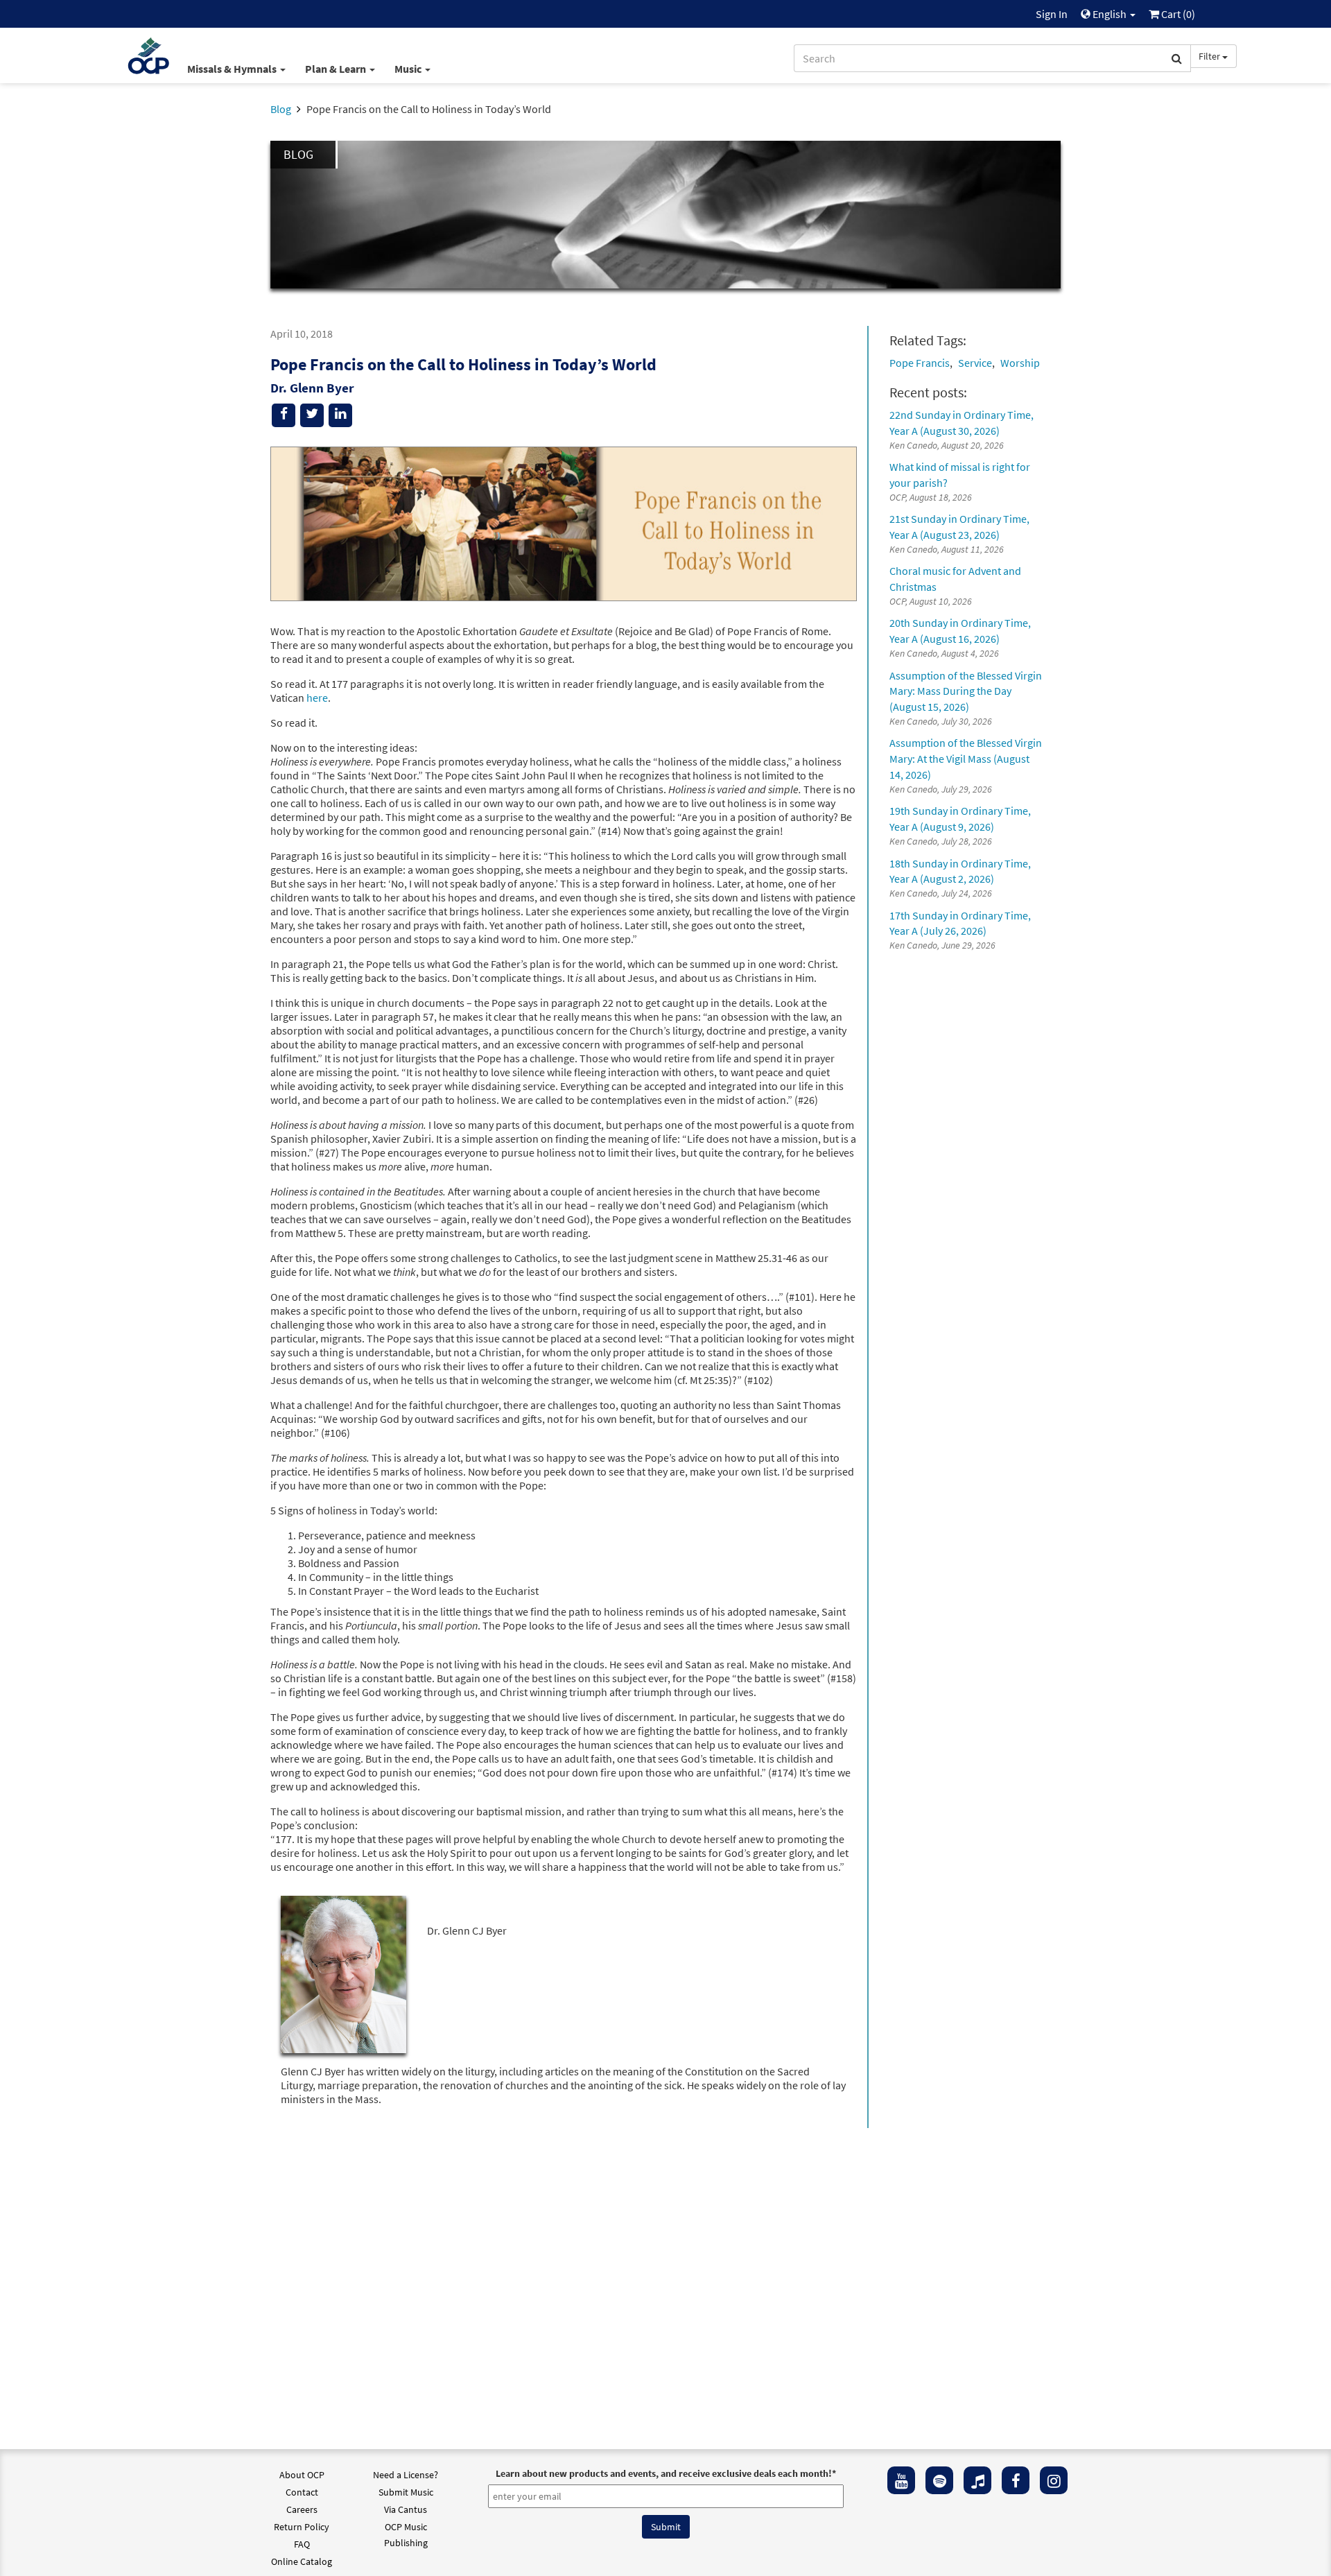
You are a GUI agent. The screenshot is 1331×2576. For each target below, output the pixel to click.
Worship (1020, 363)
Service (975, 363)
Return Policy (302, 2527)
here (317, 698)
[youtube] (901, 2480)
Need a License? (406, 2475)
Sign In (1052, 14)
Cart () (1177, 14)
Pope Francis (920, 363)
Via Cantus (406, 2509)
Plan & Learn (337, 69)
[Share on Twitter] (312, 415)
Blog (281, 109)
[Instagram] (1054, 2480)
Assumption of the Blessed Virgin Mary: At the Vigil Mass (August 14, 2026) (966, 759)
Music (409, 69)
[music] (977, 2480)
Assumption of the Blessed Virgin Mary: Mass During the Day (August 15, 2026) (966, 691)
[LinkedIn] (340, 415)
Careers (302, 2509)
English (1110, 14)
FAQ (302, 2544)
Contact (302, 2492)
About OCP (302, 2475)
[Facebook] (1016, 2480)
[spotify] (939, 2480)
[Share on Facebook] (284, 415)
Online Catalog (302, 2561)
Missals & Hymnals (233, 69)
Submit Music (406, 2492)
